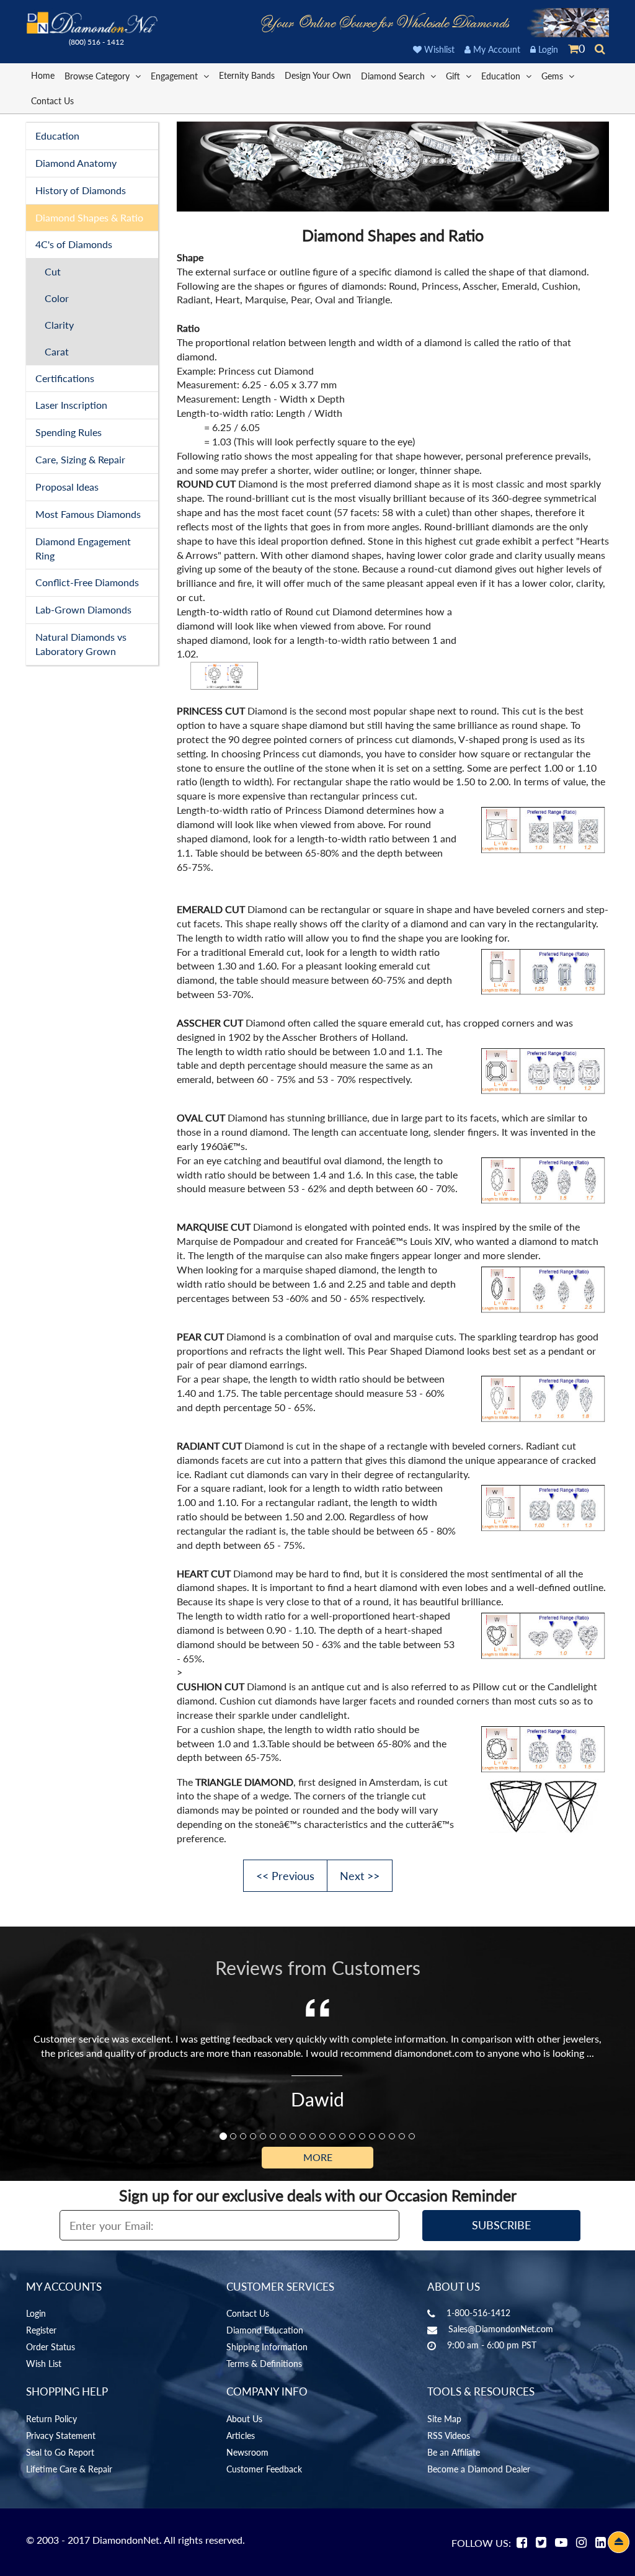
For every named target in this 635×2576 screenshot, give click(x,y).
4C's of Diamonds (74, 244)
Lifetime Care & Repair (69, 2469)
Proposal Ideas (67, 487)
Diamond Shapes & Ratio (89, 217)
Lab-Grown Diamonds (83, 609)
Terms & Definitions (264, 2364)
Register (41, 2330)
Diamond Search (394, 76)
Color (57, 298)
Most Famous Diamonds (88, 514)
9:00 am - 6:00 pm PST (492, 2345)
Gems (553, 76)
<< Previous (285, 1876)
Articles (241, 2436)
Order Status (51, 2347)
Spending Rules (69, 432)
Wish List (44, 2364)
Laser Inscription (71, 405)
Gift (454, 76)
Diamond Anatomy (76, 163)
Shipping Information (267, 2347)
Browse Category (98, 76)
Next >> (360, 1876)
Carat (57, 351)
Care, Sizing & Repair (80, 459)
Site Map (444, 2419)
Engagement (175, 76)
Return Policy (51, 2419)
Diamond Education (265, 2330)
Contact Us (52, 101)
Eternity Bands (247, 75)
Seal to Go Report (60, 2452)
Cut (53, 271)
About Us (244, 2419)
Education (502, 76)
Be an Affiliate (454, 2452)
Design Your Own (318, 75)
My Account (495, 49)
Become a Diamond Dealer (479, 2469)
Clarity (59, 325)
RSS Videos (449, 2436)
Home (43, 75)
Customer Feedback (264, 2469)
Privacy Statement (61, 2436)
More (318, 2157)
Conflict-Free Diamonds (87, 582)
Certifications (65, 378)
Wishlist (438, 49)
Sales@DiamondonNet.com (501, 2329)
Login (547, 49)
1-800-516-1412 (478, 2313)
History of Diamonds (81, 190)
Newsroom (247, 2452)
